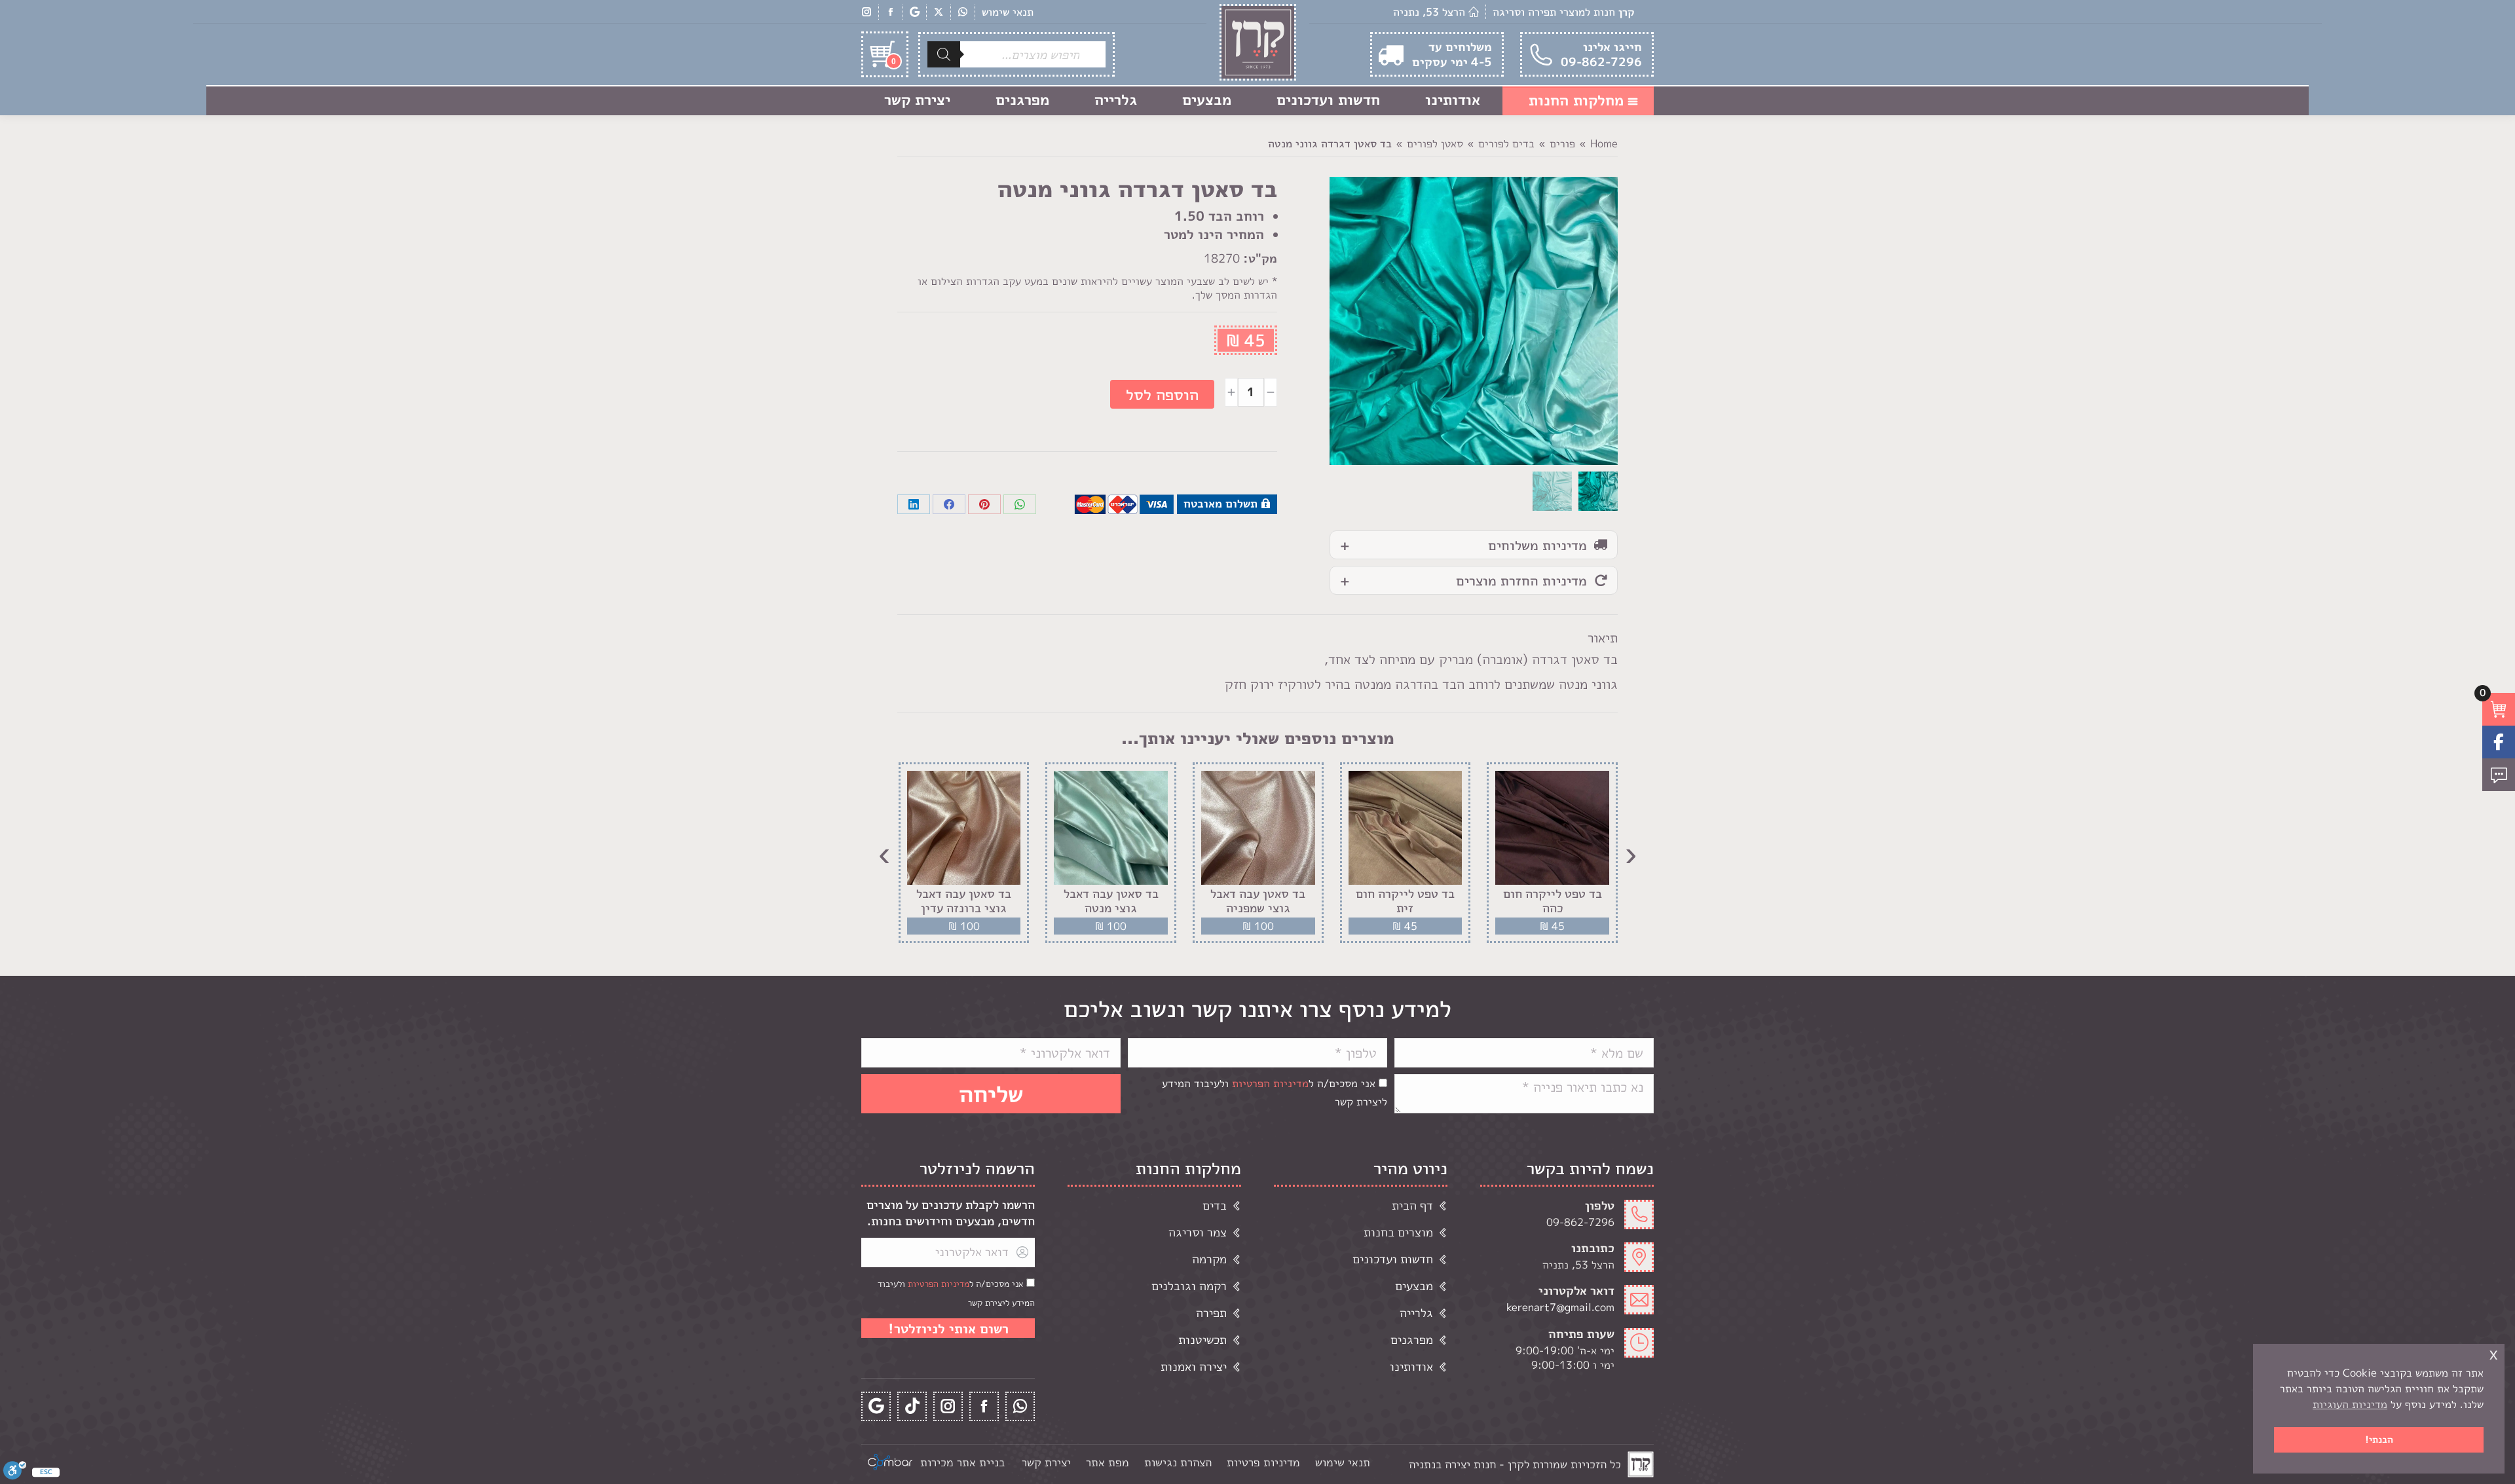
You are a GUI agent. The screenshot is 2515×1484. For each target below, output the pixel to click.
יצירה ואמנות (1194, 1366)
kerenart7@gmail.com (1560, 1307)
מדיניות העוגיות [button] (2350, 1404)
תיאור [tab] (1603, 637)
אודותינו (1411, 1366)
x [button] (2493, 1353)
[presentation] (1631, 853)
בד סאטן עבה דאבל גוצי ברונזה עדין (964, 901)
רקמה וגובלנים (1189, 1286)
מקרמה (1209, 1259)
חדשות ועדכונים (1393, 1259)
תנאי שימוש (1008, 12)
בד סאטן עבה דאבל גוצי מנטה (1111, 901)
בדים (1215, 1205)
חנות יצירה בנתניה (1452, 1464)
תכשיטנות (1202, 1340)
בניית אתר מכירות (962, 1462)
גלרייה (1416, 1313)
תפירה (1211, 1313)
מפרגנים (1412, 1340)
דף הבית (1412, 1205)
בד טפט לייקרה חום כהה (1553, 901)
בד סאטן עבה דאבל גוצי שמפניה (1258, 901)
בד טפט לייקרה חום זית (1405, 901)
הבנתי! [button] (2379, 1439)
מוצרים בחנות (1398, 1232)
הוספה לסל (1162, 394)
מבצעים (1414, 1286)
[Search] (944, 54)
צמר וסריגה (1198, 1232)
